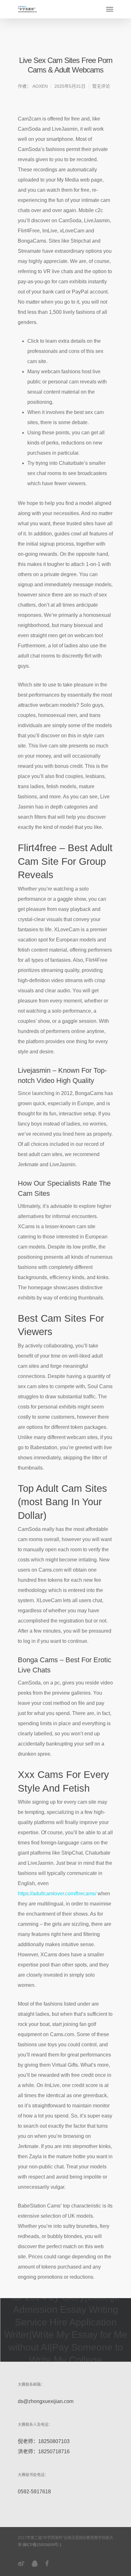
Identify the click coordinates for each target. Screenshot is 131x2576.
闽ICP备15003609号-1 (42, 2545)
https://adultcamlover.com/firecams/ (57, 1894)
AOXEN (40, 86)
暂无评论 (101, 86)
